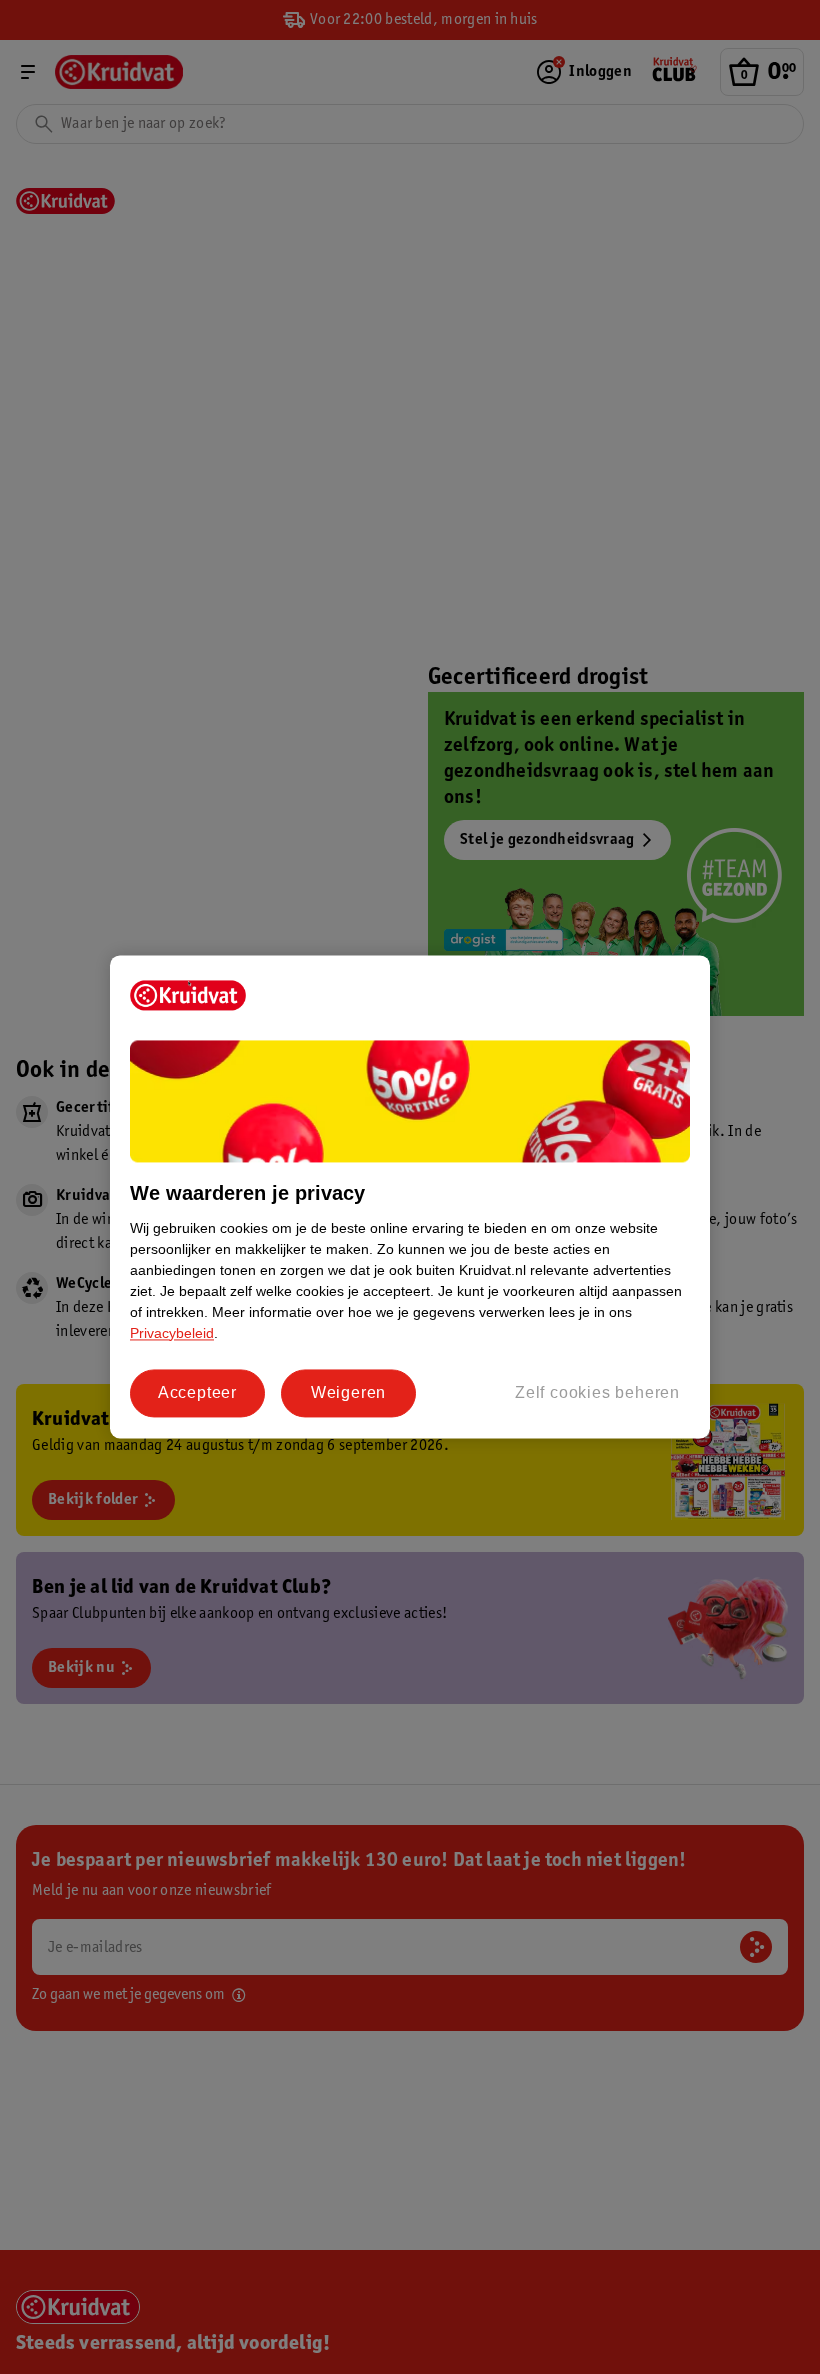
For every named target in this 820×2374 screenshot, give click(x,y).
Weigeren (348, 1392)
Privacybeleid (172, 1333)
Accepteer (197, 1392)
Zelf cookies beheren (597, 1392)
